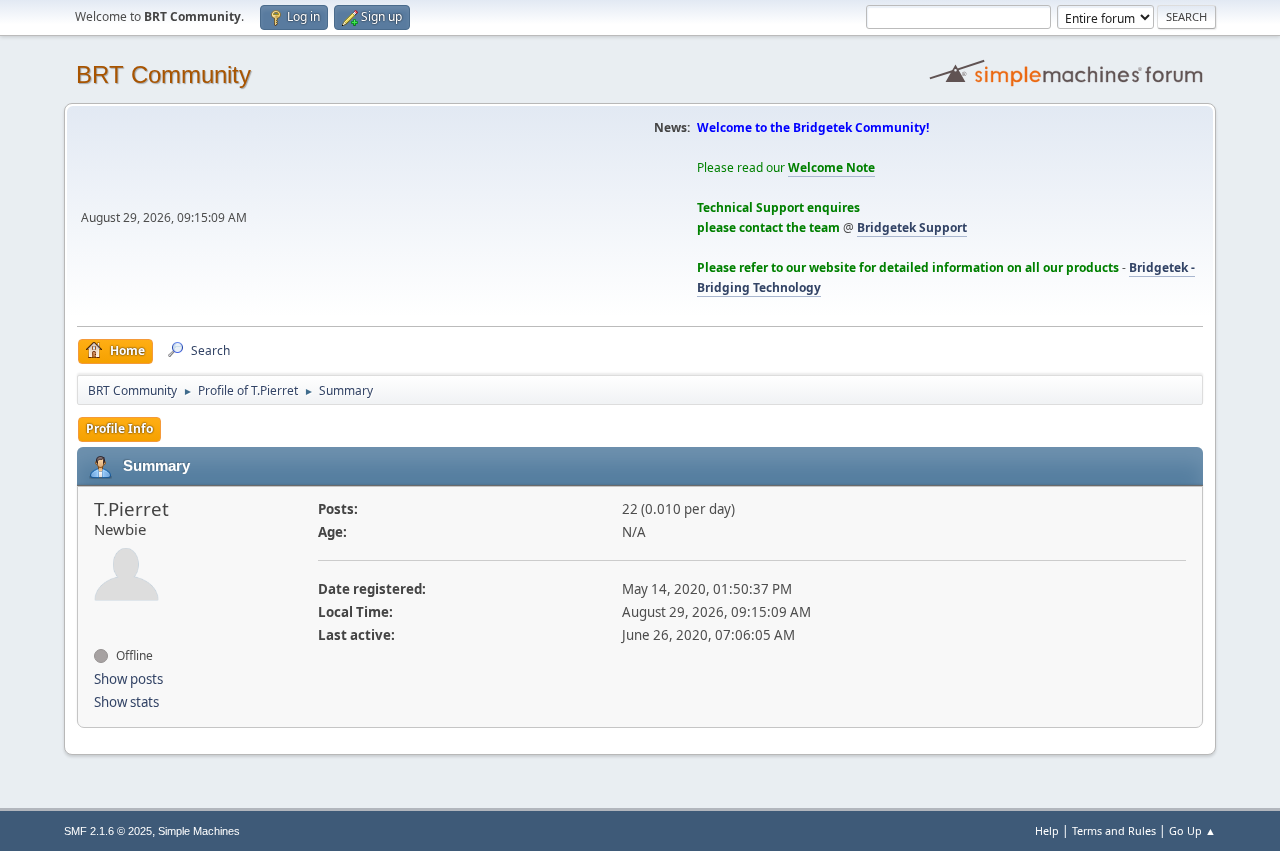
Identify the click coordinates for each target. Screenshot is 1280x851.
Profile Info (119, 428)
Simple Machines (199, 831)
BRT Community (163, 74)
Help (1047, 830)
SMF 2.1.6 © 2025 (108, 831)
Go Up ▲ (1192, 830)
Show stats (126, 702)
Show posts (128, 679)
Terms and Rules (1114, 830)
